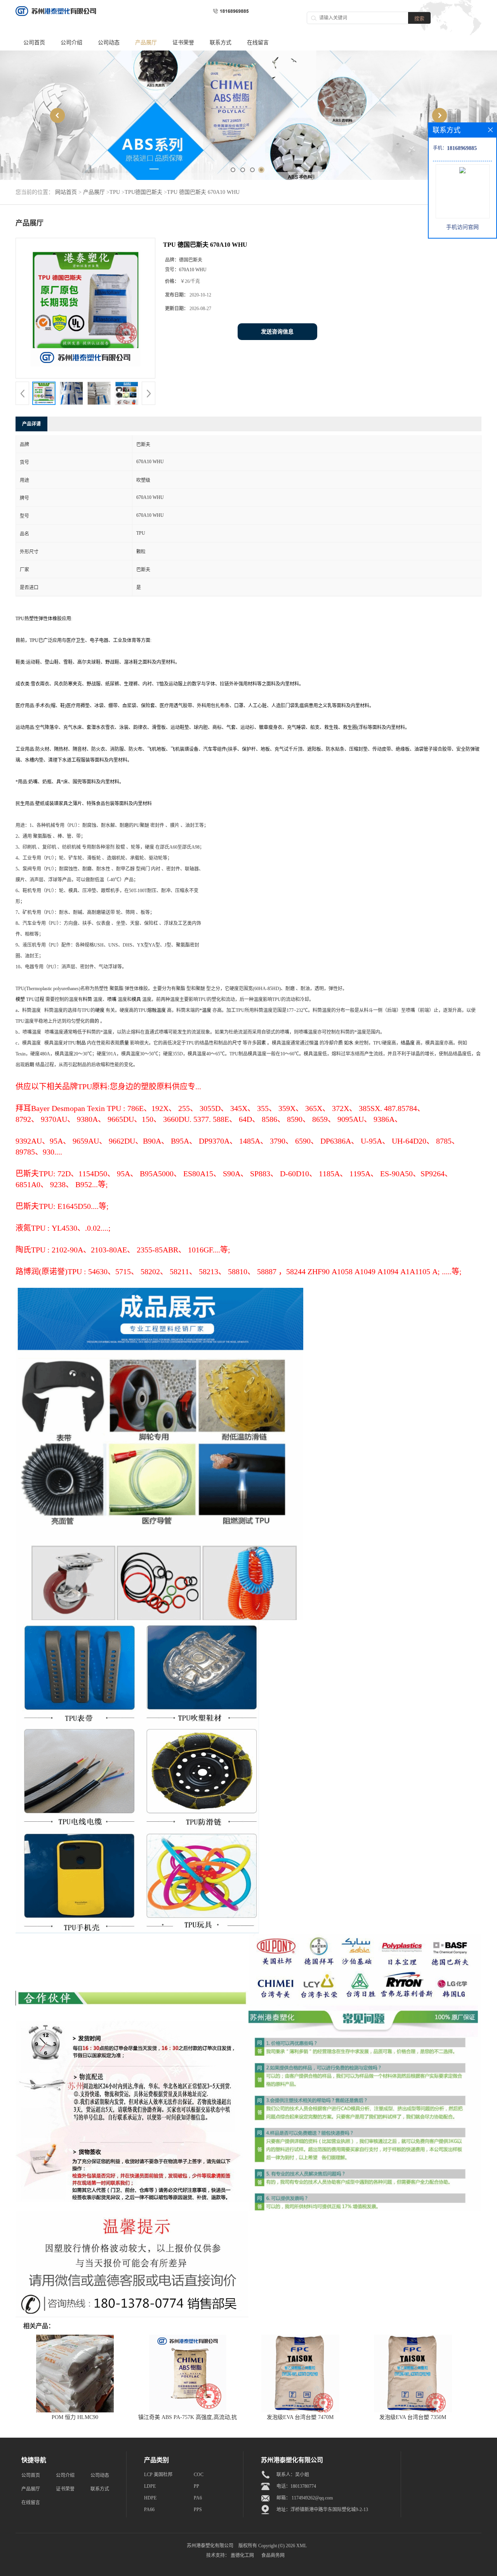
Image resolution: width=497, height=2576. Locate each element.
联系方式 (221, 43)
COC (199, 2475)
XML (302, 2546)
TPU (115, 192)
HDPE (150, 2498)
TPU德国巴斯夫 (143, 192)
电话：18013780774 (296, 2486)
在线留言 (258, 43)
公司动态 (109, 43)
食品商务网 (273, 2555)
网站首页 (66, 192)
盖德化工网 (242, 2555)
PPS (198, 2510)
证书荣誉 (183, 43)
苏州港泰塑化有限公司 (210, 2546)
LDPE (150, 2486)
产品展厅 (146, 43)
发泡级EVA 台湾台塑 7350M (413, 2417)
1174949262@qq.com (312, 2498)
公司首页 (34, 43)
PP (196, 2486)
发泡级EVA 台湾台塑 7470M (300, 2417)
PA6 (198, 2498)
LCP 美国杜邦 (158, 2475)
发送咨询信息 (277, 332)
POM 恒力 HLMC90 (75, 2417)
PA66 (149, 2510)
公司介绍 (71, 43)
